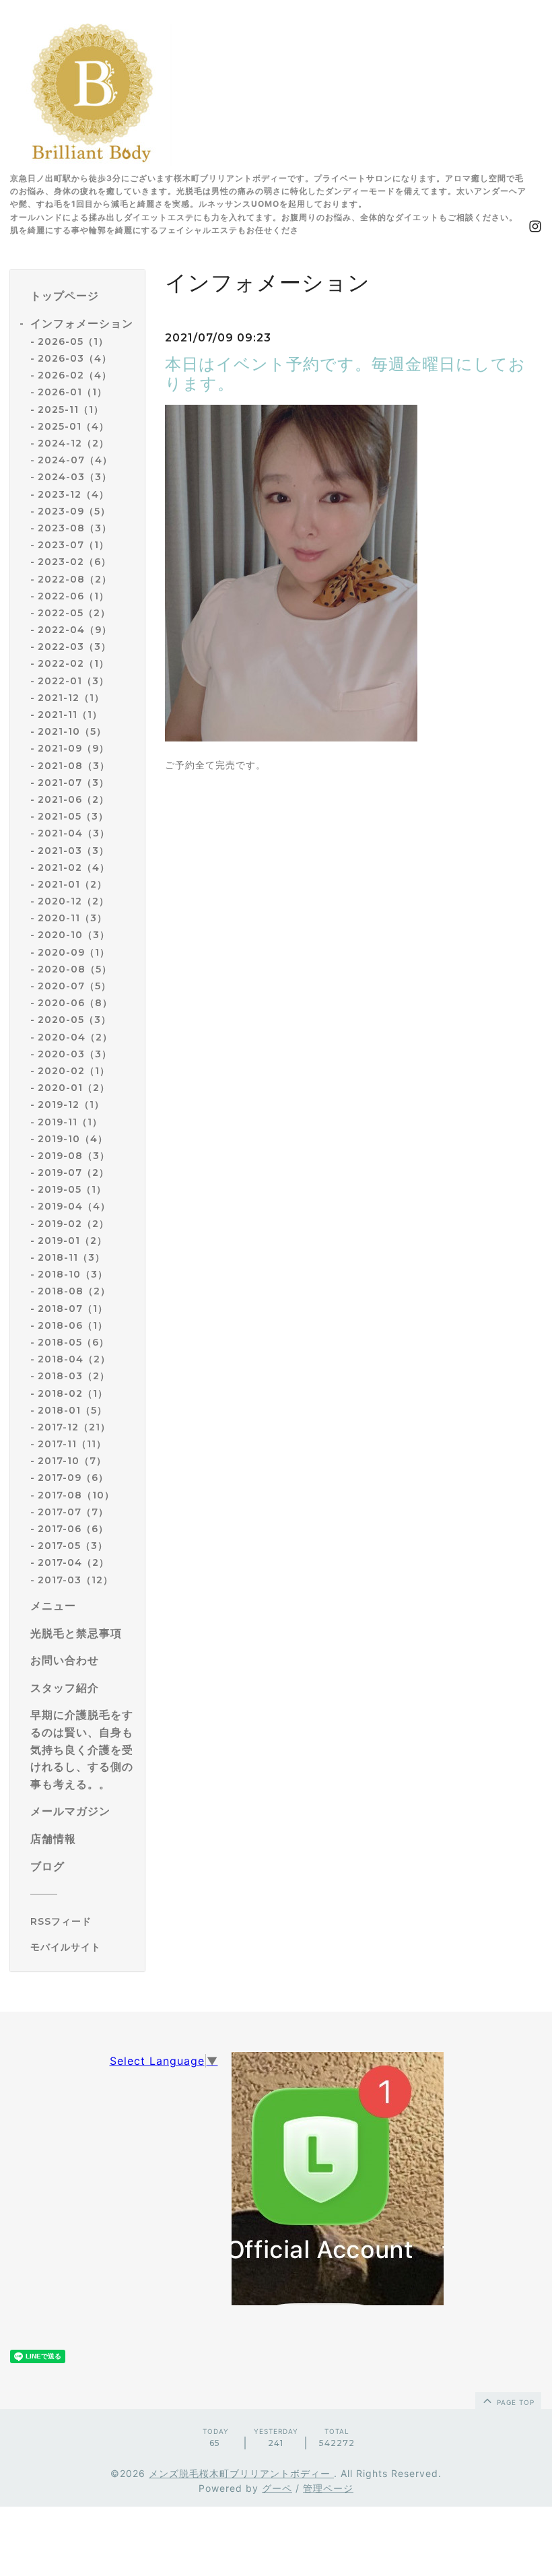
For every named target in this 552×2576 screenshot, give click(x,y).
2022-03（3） (74, 647)
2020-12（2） (73, 901)
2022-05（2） (74, 613)
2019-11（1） (70, 1122)
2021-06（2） (73, 799)
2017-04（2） (73, 1562)
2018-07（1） (73, 1309)
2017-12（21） (74, 1427)
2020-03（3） (75, 1054)
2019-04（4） (74, 1206)
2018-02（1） (73, 1393)
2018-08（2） (74, 1291)
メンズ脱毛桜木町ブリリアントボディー (241, 2473)
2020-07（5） (74, 986)
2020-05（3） (74, 1020)
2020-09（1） (74, 952)
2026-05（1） (73, 341)
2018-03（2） (74, 1376)
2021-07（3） (73, 783)
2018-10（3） (73, 1274)
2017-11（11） (72, 1444)
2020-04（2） (75, 1037)
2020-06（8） (75, 1003)
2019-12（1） (71, 1104)
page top (514, 2402)
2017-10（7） (72, 1461)
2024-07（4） (75, 460)
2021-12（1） (71, 698)
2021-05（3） (73, 816)
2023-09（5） (74, 511)
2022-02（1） (73, 663)
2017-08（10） (76, 1495)
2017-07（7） (73, 1512)
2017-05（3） (73, 1546)
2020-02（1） (74, 1071)
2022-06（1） (73, 596)
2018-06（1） (73, 1325)
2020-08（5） (75, 969)
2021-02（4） (74, 867)
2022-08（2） (75, 579)
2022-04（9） (75, 630)
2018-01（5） (72, 1410)
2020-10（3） (74, 935)
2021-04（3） (74, 833)
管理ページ (328, 2488)
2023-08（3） (75, 528)
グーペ (277, 2488)
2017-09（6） (73, 1478)
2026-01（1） (72, 392)
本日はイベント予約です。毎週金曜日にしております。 (345, 374)
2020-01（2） (74, 1088)
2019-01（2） (72, 1241)
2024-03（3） (75, 477)
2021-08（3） (74, 766)
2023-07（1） (73, 545)
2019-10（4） (73, 1139)
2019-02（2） (73, 1224)
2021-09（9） (73, 748)
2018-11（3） (71, 1257)
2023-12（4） (73, 494)
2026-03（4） (75, 358)
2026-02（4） (75, 375)
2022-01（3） (73, 681)
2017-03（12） (75, 1580)
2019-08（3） (74, 1156)
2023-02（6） (74, 562)
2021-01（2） (72, 884)
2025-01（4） (73, 426)
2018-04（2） (74, 1359)
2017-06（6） (73, 1529)
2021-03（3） (73, 851)
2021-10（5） (72, 731)
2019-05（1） (72, 1189)
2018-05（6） (73, 1342)
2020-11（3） (72, 918)
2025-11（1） (71, 409)
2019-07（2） (73, 1173)
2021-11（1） (70, 715)
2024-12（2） (73, 443)
